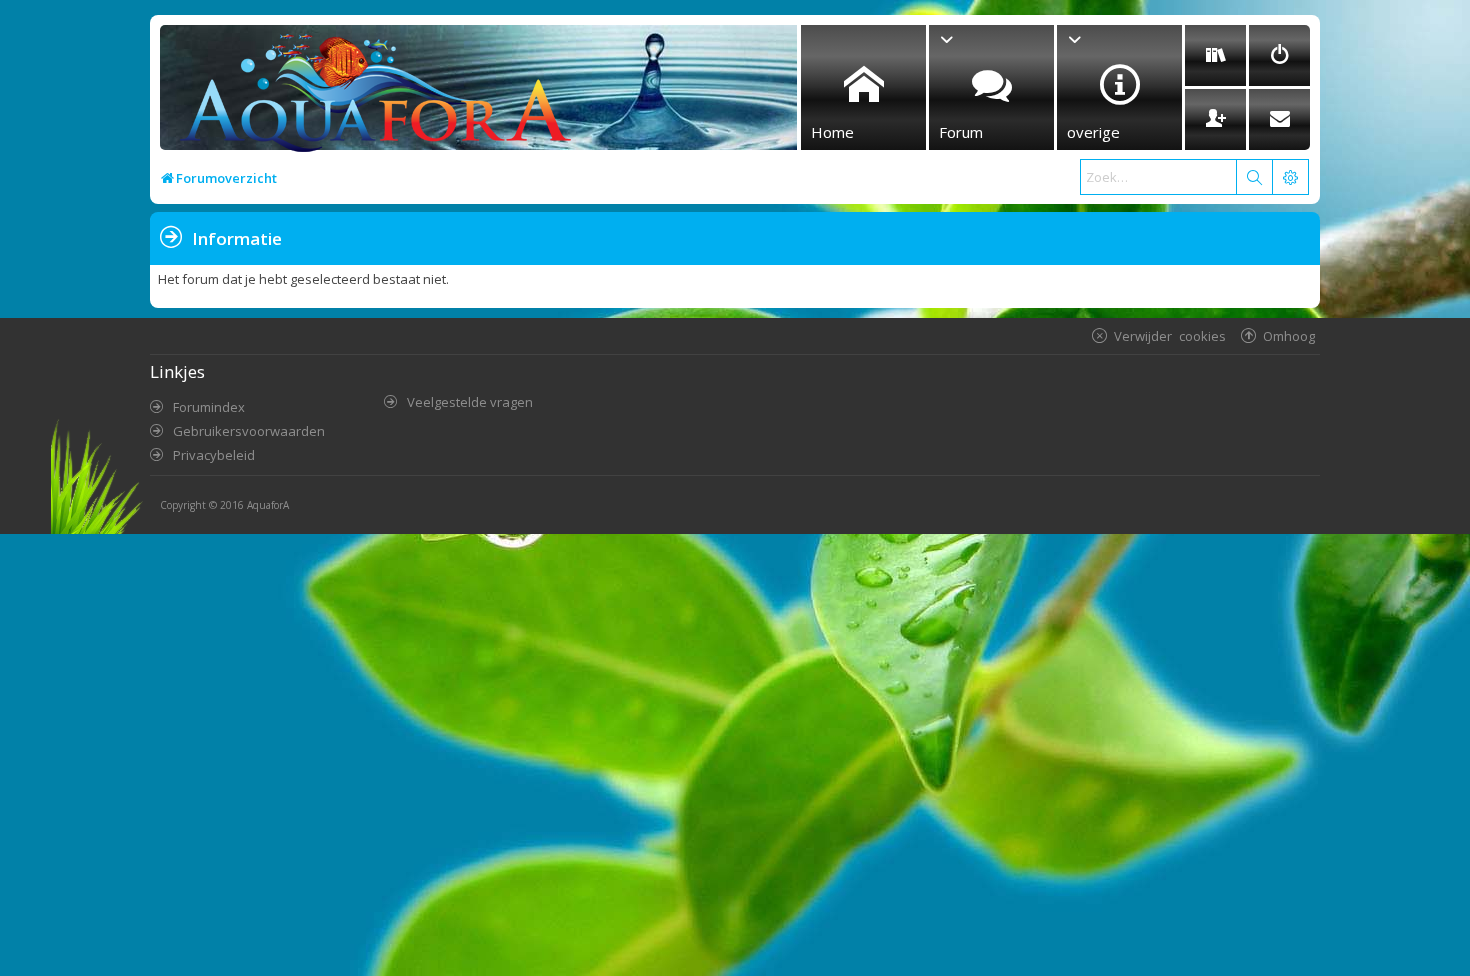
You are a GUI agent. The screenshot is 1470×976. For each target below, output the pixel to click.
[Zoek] (1254, 177)
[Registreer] (1215, 119)
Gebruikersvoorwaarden (249, 431)
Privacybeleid (214, 455)
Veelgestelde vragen (470, 402)
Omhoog (1289, 335)
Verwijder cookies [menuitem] (1170, 335)
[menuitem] (1215, 55)
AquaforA (268, 505)
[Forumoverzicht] (370, 96)
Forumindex (209, 407)
